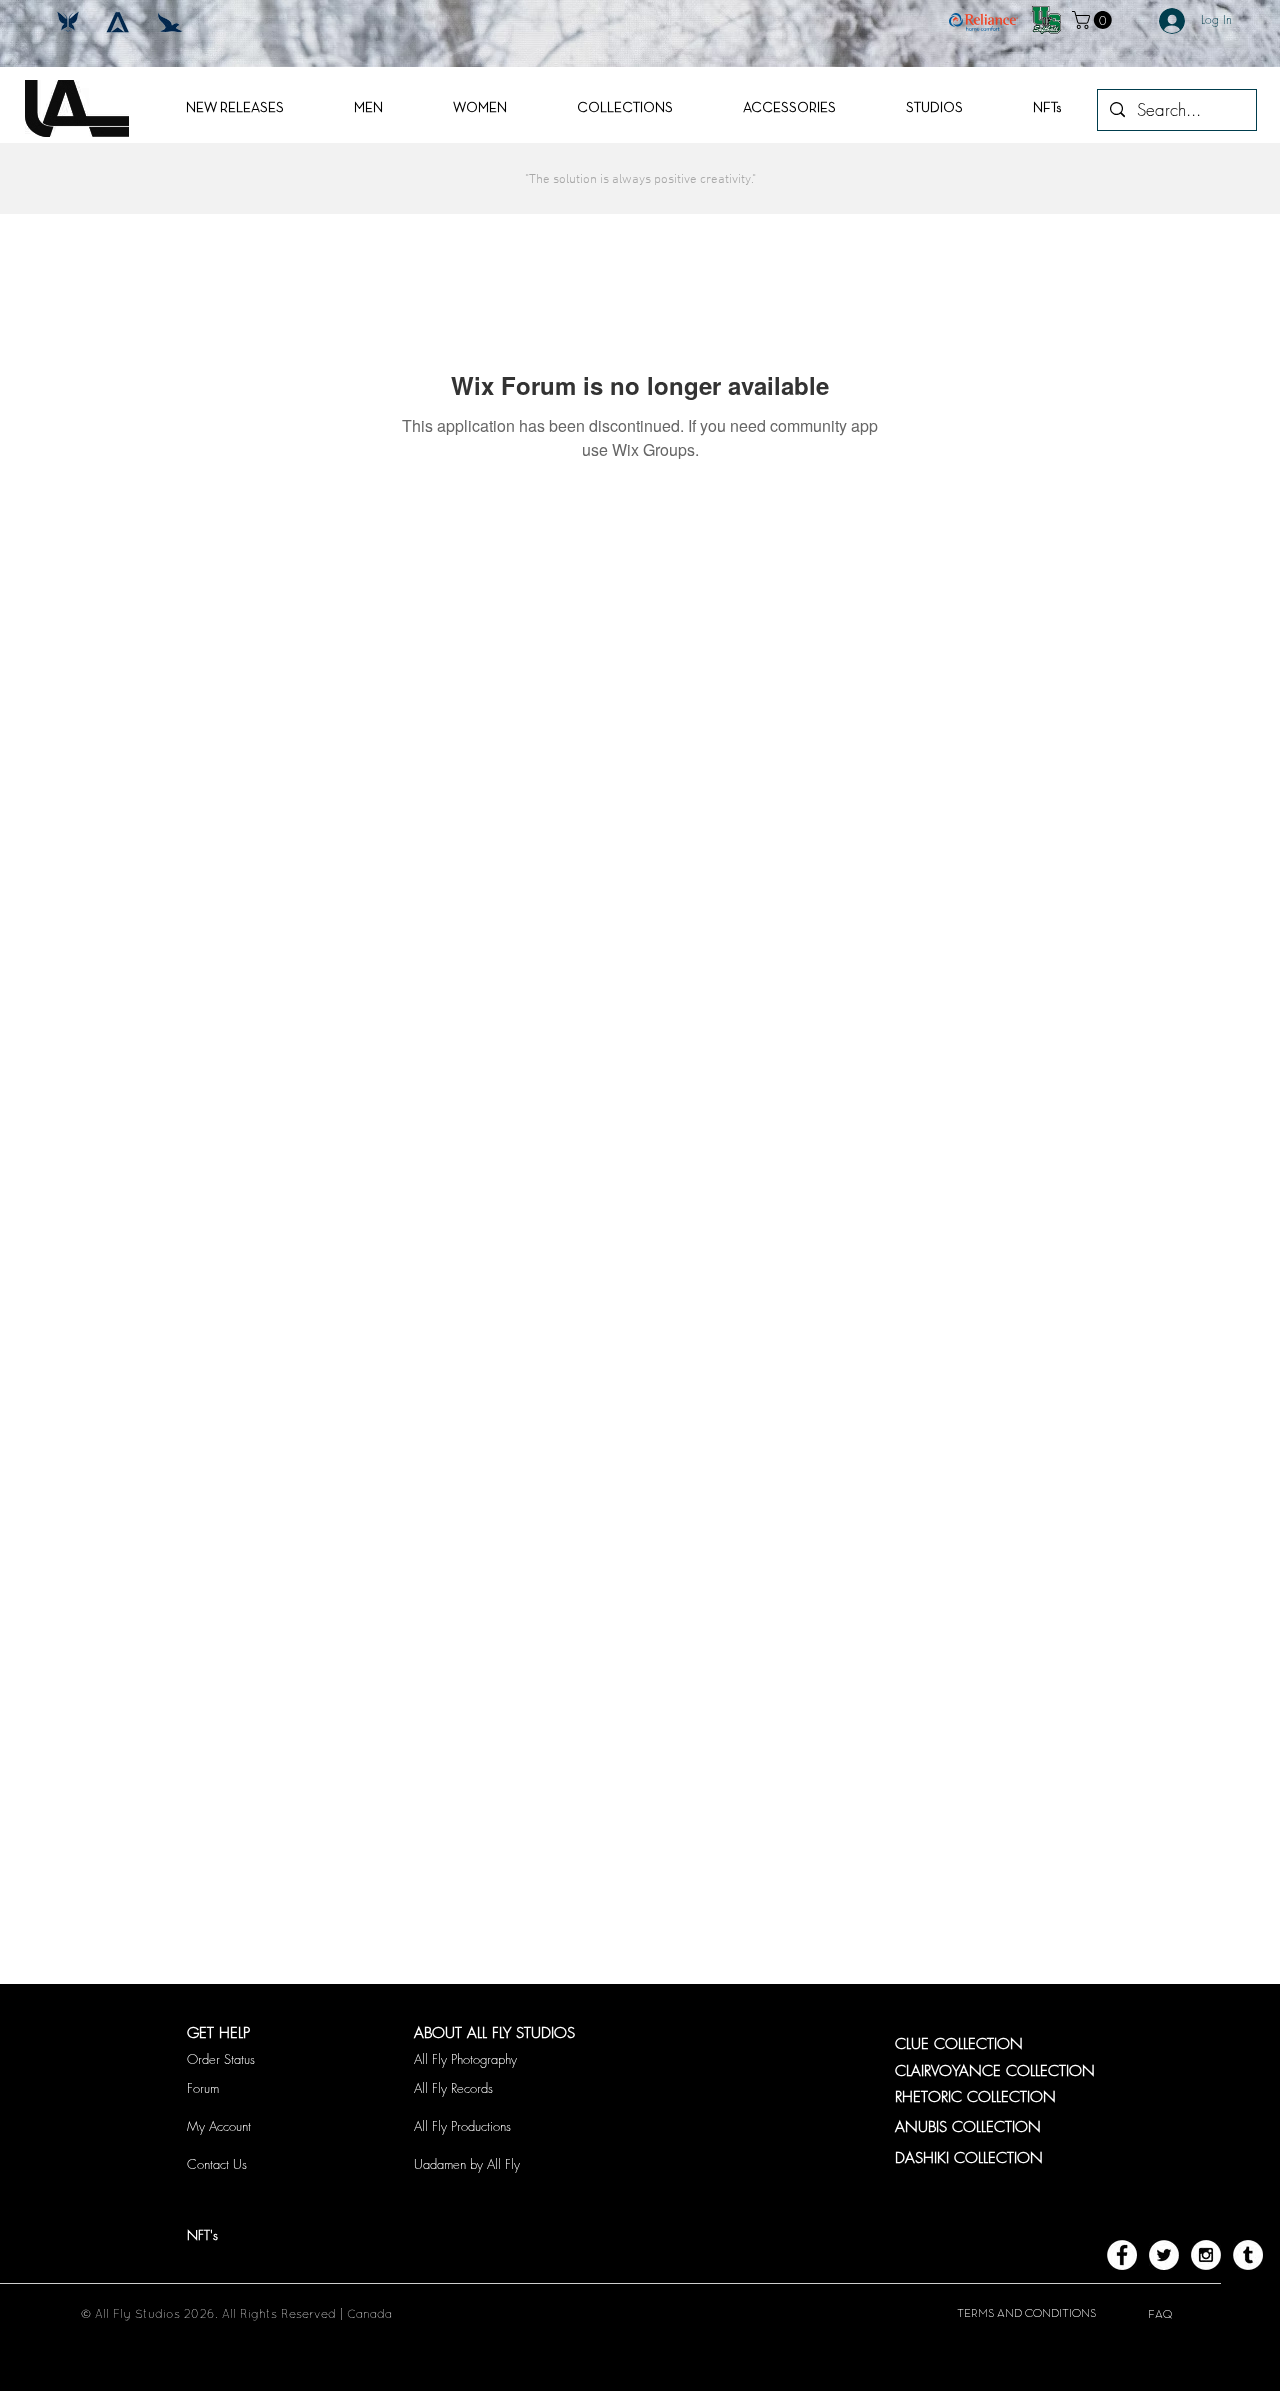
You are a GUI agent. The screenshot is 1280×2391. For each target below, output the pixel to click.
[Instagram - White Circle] (1206, 2255)
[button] (1094, 20)
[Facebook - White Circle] (1122, 2255)
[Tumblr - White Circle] (1248, 2255)
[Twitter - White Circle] (1164, 2255)
